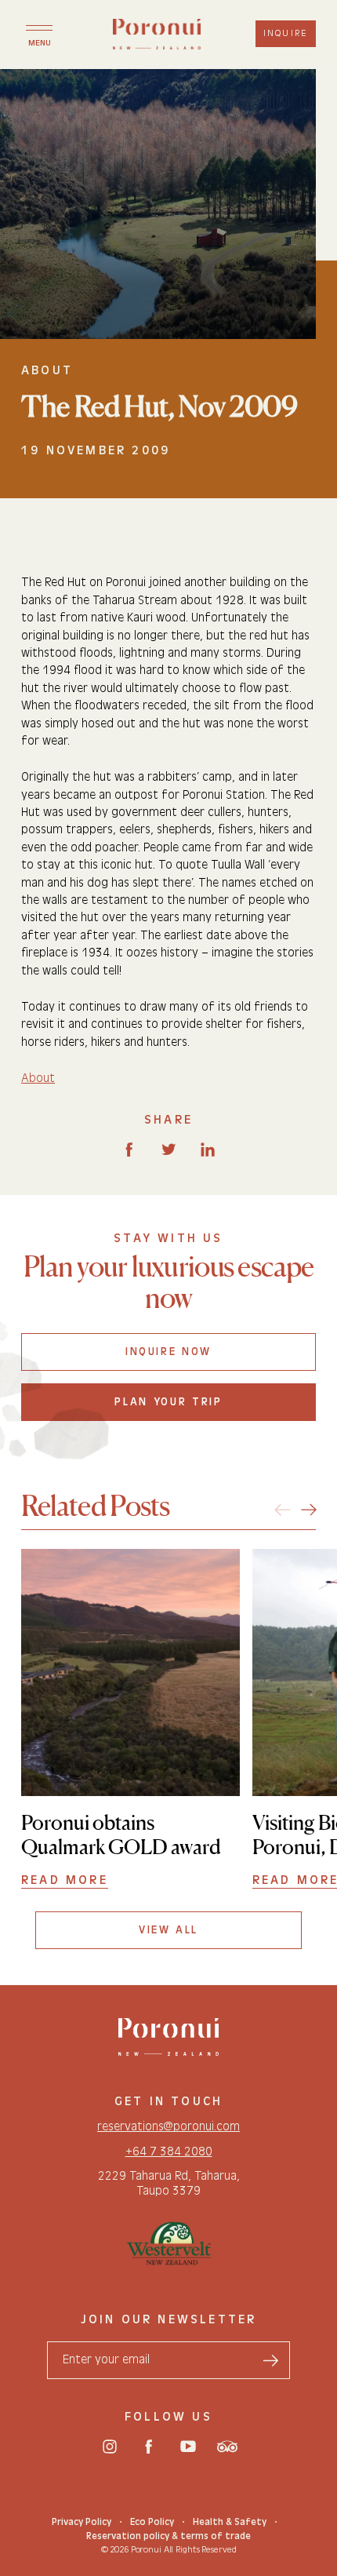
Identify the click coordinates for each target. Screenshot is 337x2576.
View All (168, 1930)
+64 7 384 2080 (169, 2151)
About (38, 1078)
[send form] (270, 2360)
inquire (286, 33)
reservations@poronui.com (168, 2126)
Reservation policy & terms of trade (168, 2536)
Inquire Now (168, 1352)
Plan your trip (168, 1402)
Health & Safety (230, 2522)
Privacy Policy (82, 2522)
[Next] (310, 1510)
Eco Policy (152, 2522)
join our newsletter (169, 2319)
